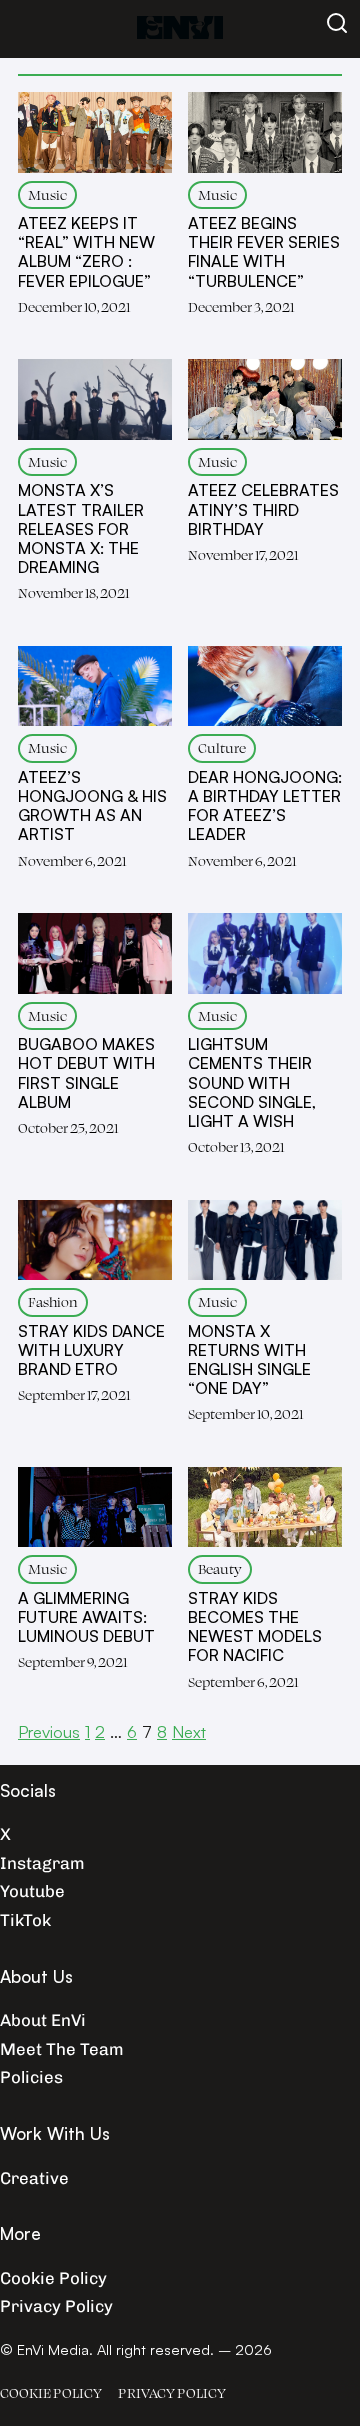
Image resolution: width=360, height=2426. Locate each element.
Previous (49, 1731)
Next (189, 1731)
